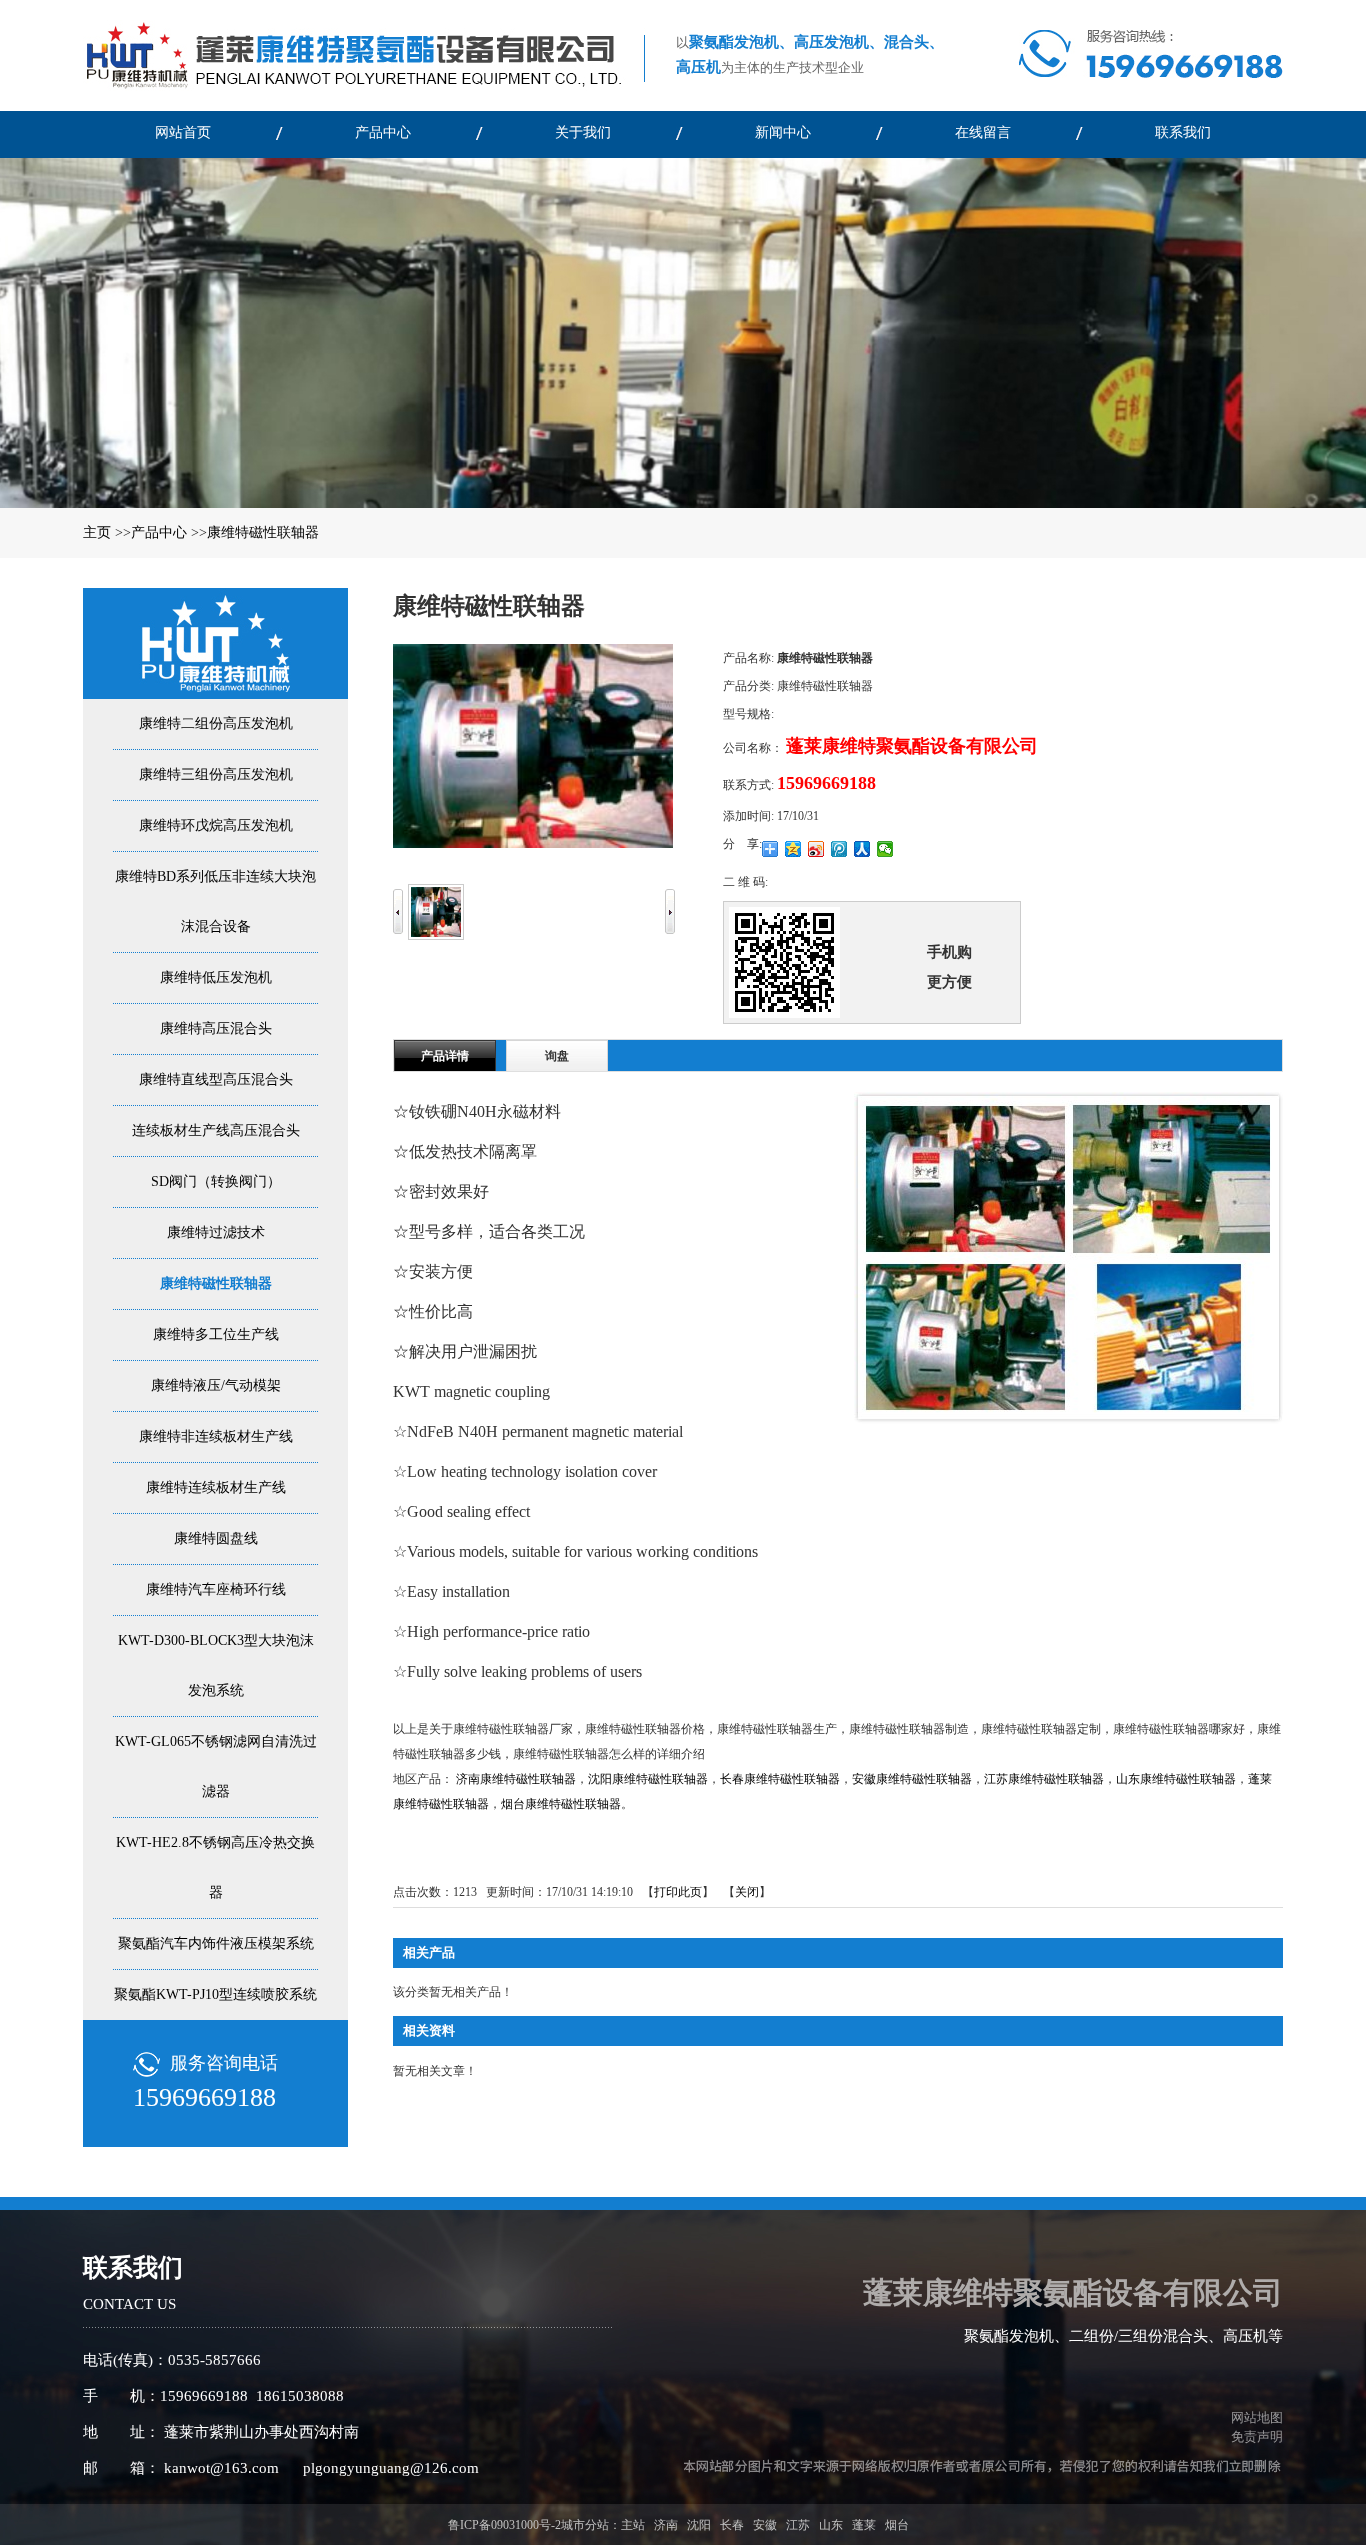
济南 (666, 2525)
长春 (732, 2525)
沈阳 (699, 2525)
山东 (831, 2525)
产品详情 (445, 1056)
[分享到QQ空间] (793, 849)
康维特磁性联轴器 (263, 532)
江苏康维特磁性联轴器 (1044, 1779)
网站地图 (1254, 2417)
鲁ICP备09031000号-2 (504, 2525)
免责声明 (1257, 2436)
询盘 (557, 1056)
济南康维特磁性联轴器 (516, 1779)
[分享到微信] (885, 849)
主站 (633, 2525)
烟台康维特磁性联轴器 (561, 1804)
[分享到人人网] (862, 849)
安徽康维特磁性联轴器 (912, 1779)
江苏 (798, 2525)
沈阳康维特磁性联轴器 (648, 1779)
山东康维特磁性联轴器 (1176, 1779)
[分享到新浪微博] (816, 849)
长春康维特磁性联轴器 (780, 1779)
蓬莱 (864, 2525)
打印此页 (678, 1892)
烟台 (897, 2525)
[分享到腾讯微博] (839, 849)
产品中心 (159, 532)
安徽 (765, 2525)
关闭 (747, 1892)
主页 (97, 532)
